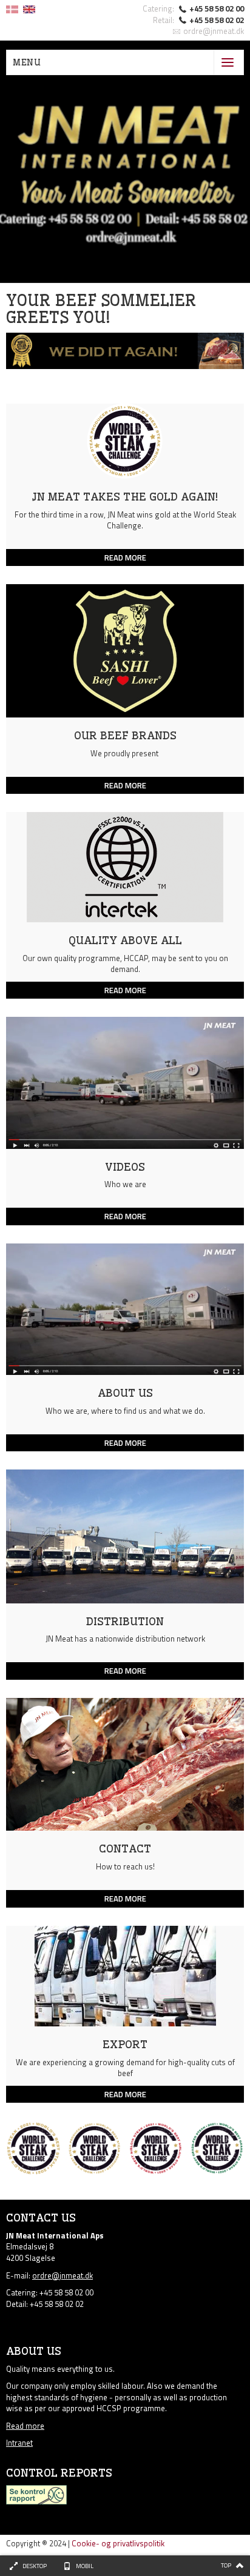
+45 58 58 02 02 (217, 20)
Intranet (19, 2443)
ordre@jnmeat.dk (214, 31)
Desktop (35, 2566)
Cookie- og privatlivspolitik (118, 2543)
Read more (25, 2426)
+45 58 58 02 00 (217, 8)
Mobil (85, 2566)
